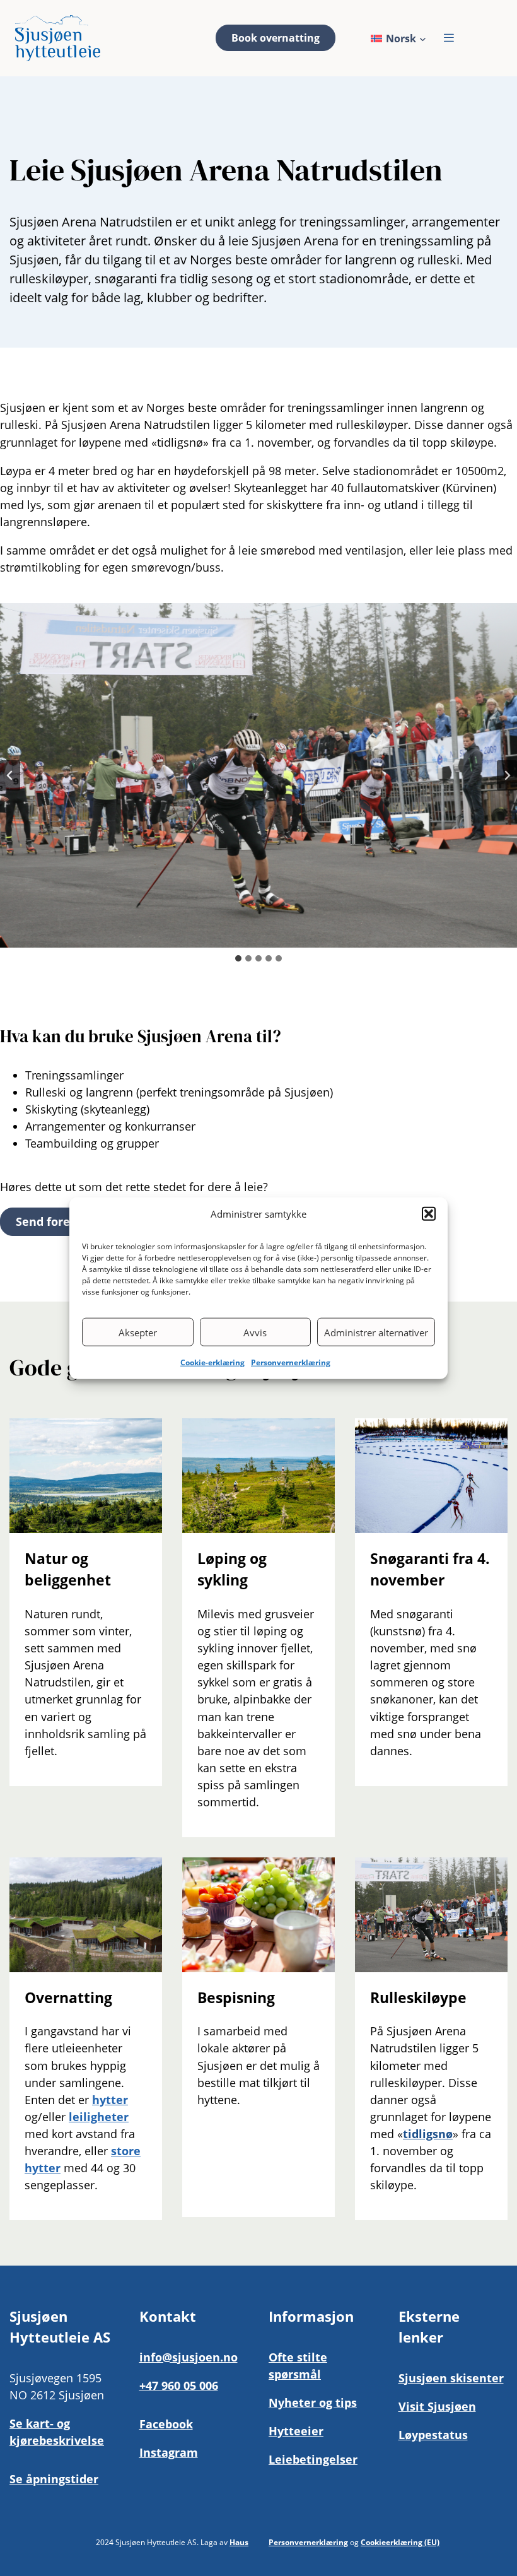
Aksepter (138, 1332)
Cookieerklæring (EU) (400, 2542)
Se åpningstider (54, 2479)
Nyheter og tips (313, 2403)
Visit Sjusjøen (437, 2406)
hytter (110, 2100)
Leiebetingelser (313, 2459)
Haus (239, 2542)
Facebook (166, 2424)
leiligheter (99, 2117)
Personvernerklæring (291, 1362)
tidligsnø (428, 2134)
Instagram (169, 2452)
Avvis (255, 1332)
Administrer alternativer (376, 1332)
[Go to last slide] (10, 775)
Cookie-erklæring (212, 1362)
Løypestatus (433, 2435)
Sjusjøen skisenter (451, 2378)
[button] (429, 1213)
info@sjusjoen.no (189, 2357)
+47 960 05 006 (179, 2385)
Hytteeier (296, 2431)
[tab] (238, 958)
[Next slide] (507, 775)
